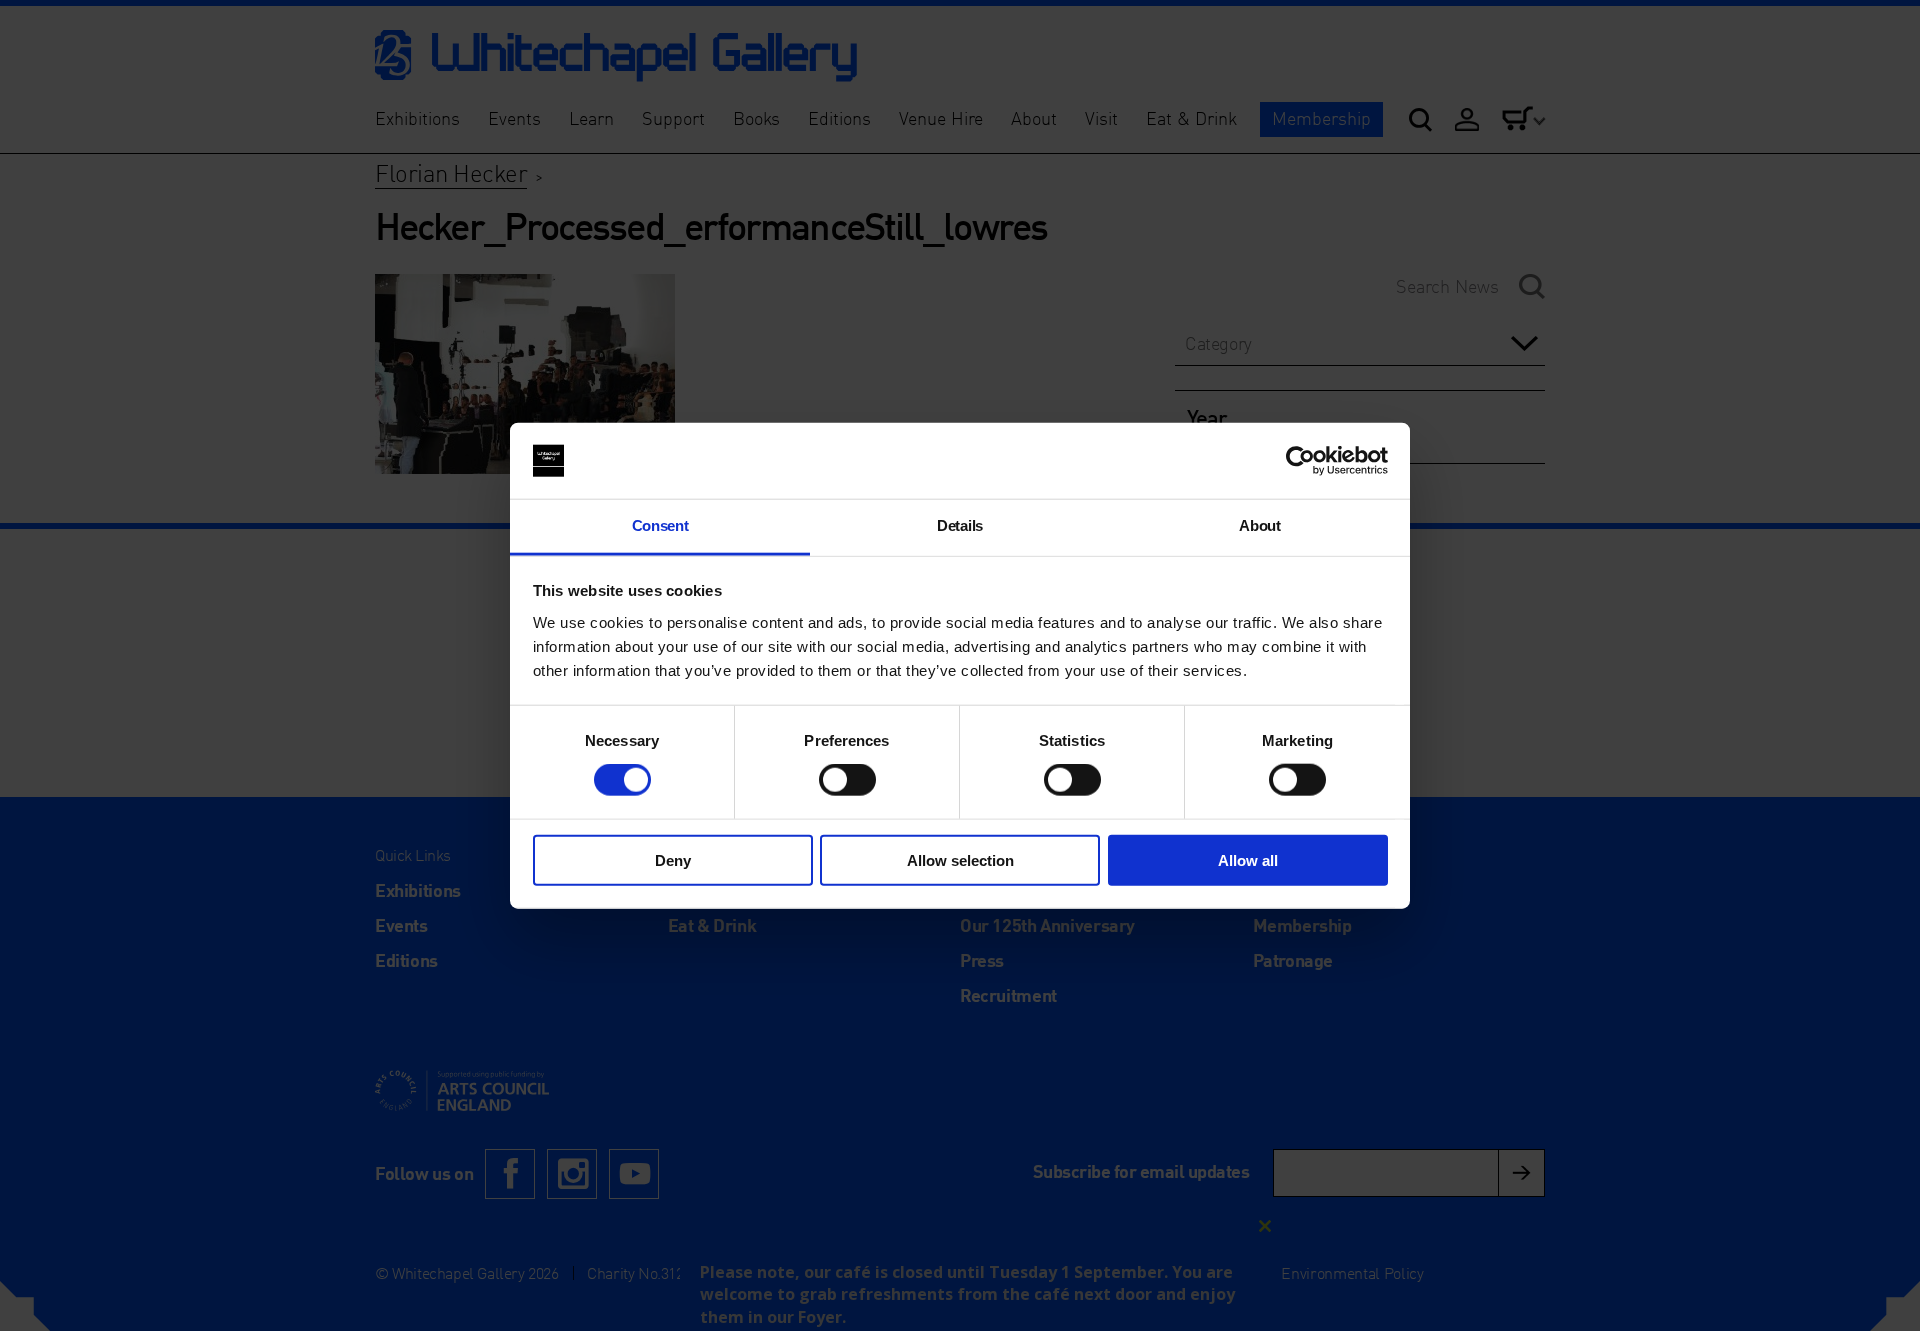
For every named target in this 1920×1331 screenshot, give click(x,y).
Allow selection (960, 859)
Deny (673, 859)
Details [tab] (960, 525)
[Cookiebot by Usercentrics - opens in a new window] (1300, 461)
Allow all (1248, 859)
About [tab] (1259, 525)
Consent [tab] (660, 525)
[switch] (847, 780)
